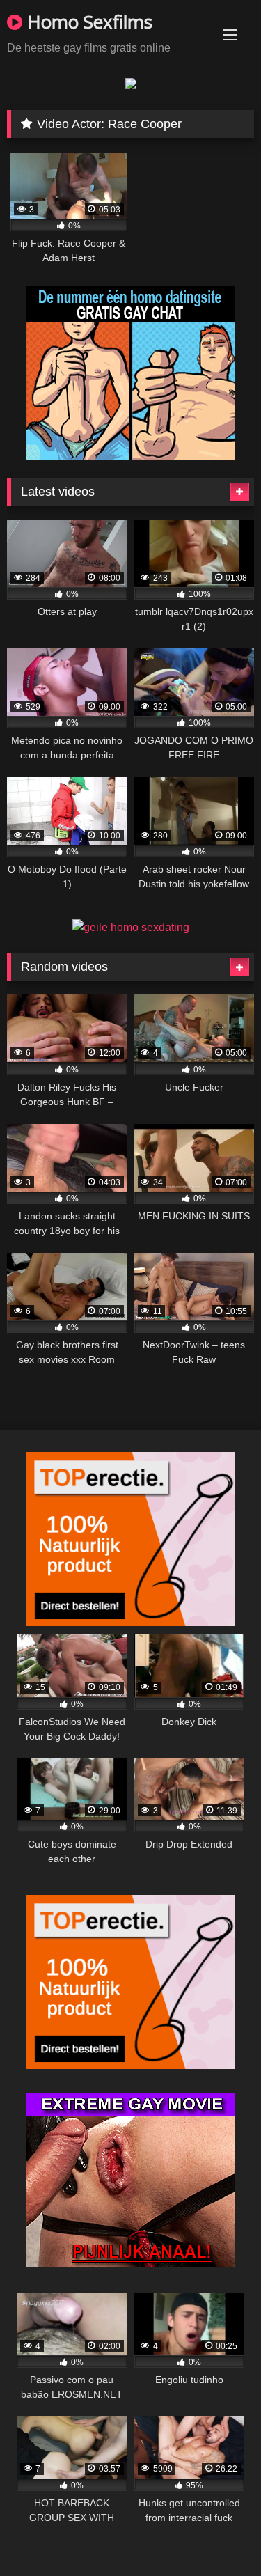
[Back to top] (218, 2535)
